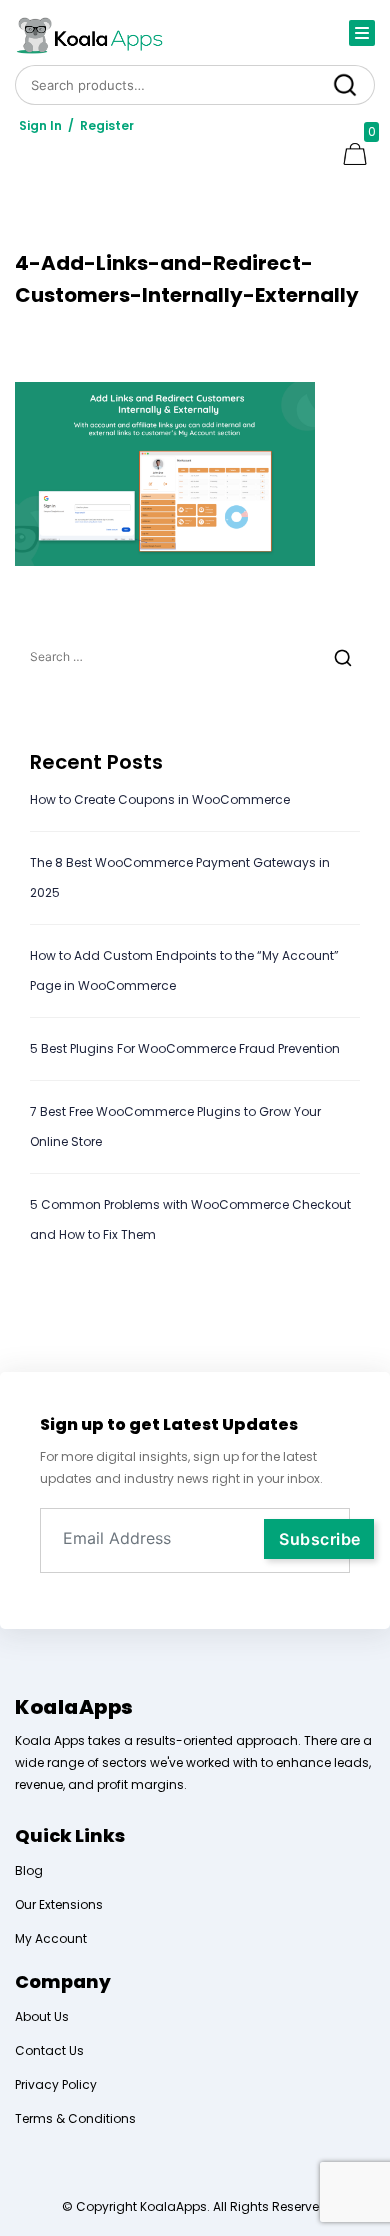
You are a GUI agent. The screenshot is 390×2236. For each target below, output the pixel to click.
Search (345, 84)
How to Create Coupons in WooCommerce (161, 799)
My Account (51, 1938)
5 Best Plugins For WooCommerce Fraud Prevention (185, 1048)
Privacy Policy (56, 2084)
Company (63, 1981)
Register (107, 125)
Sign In (40, 125)
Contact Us (49, 2050)
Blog (29, 1870)
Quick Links (70, 1835)
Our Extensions (59, 1904)
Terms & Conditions (75, 2118)
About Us (42, 2016)
